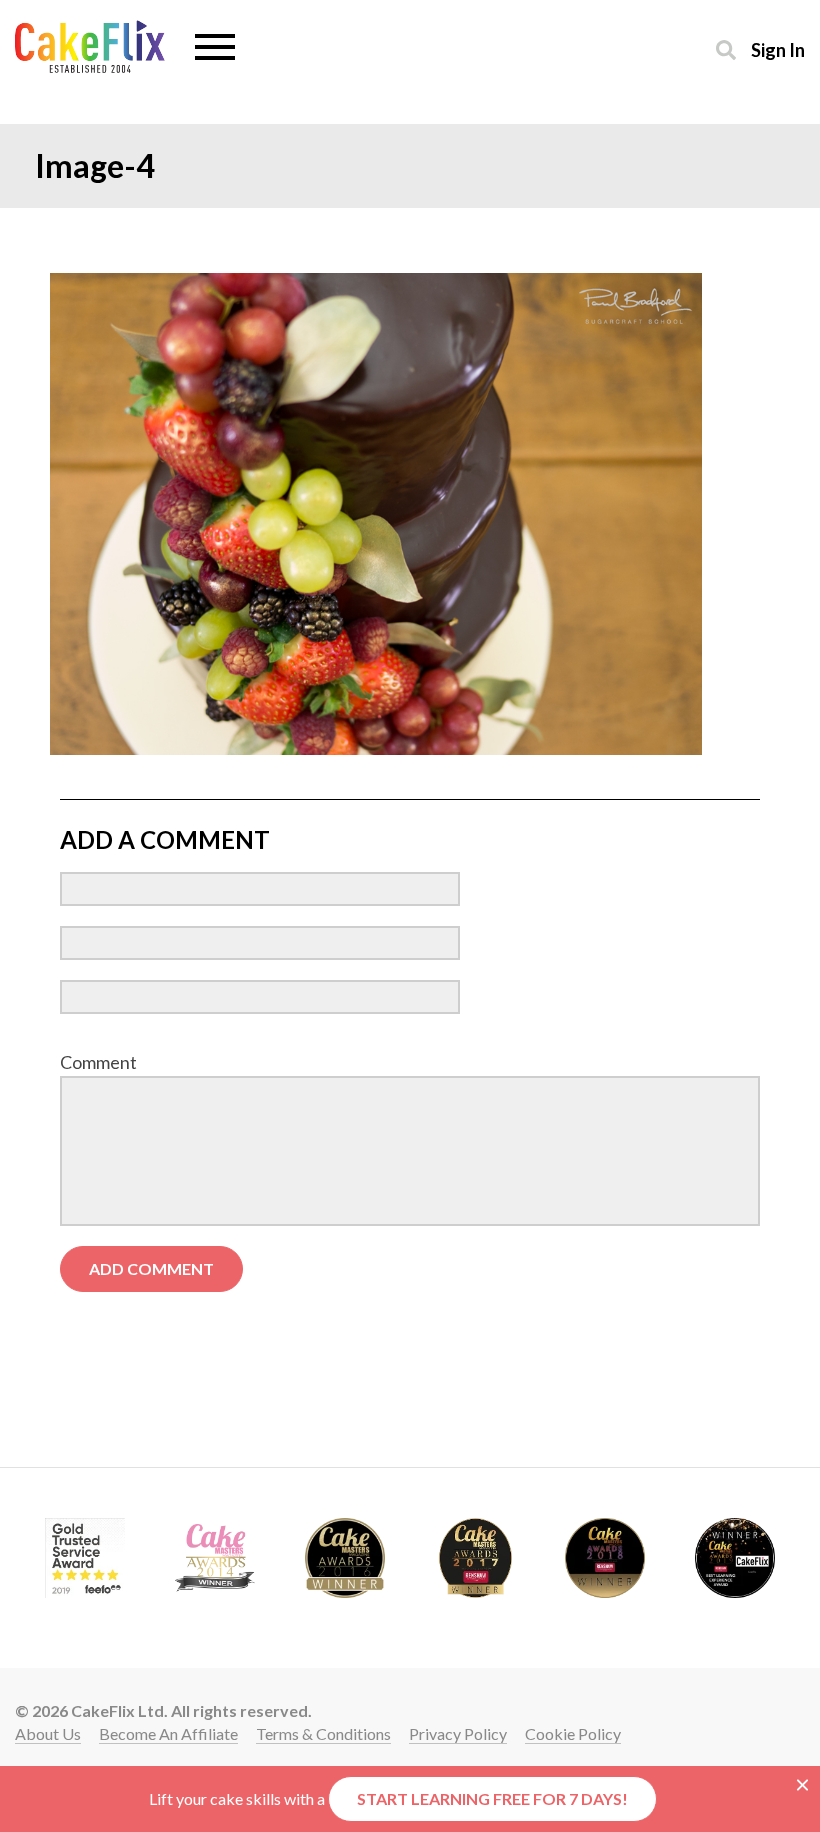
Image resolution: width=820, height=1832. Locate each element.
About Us (48, 1733)
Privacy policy (458, 1733)
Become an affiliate (168, 1733)
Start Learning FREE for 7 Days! (492, 1798)
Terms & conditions (323, 1733)
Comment (98, 1062)
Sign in (778, 49)
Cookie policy (573, 1733)
